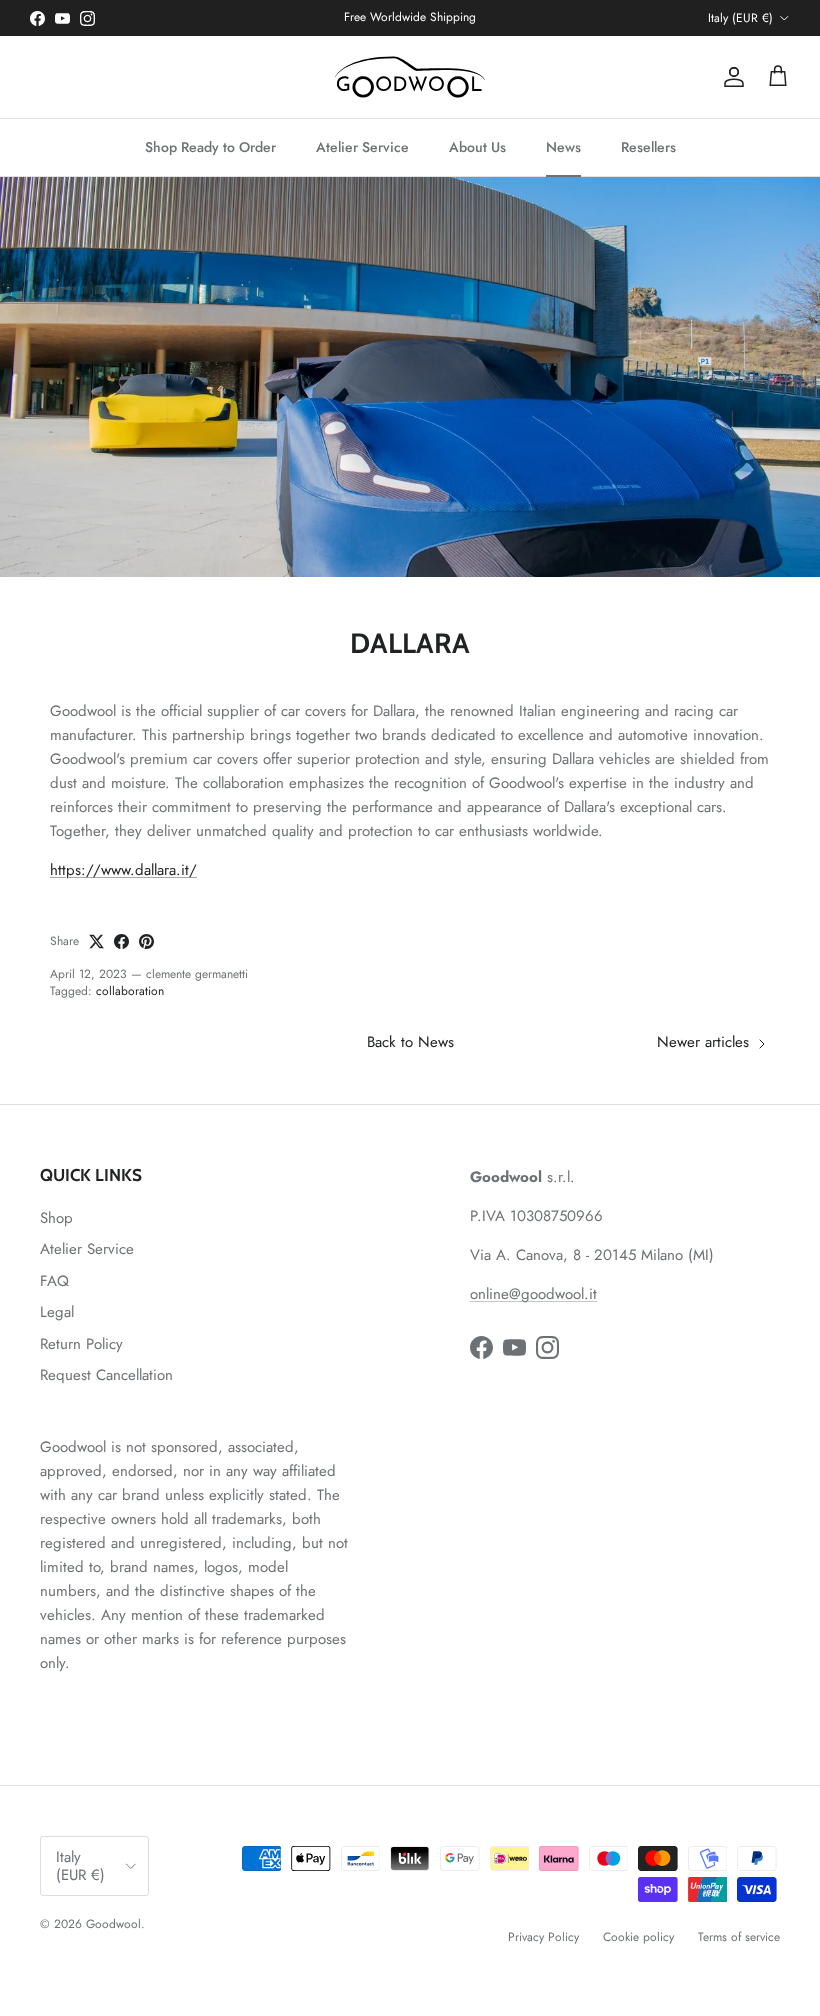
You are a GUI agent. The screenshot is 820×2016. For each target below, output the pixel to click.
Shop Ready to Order (210, 147)
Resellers (648, 147)
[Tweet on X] (96, 941)
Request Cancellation (106, 1375)
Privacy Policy (543, 1937)
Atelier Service (362, 147)
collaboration (130, 991)
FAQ (54, 1281)
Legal (57, 1312)
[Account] (730, 77)
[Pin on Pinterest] (146, 941)
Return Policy (81, 1344)
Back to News (410, 1042)
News (563, 147)
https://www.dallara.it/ (123, 870)
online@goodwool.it (533, 1294)
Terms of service (739, 1937)
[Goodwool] (410, 77)
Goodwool (113, 1924)
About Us (477, 147)
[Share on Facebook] (121, 941)
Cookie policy (638, 1937)
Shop (56, 1218)
